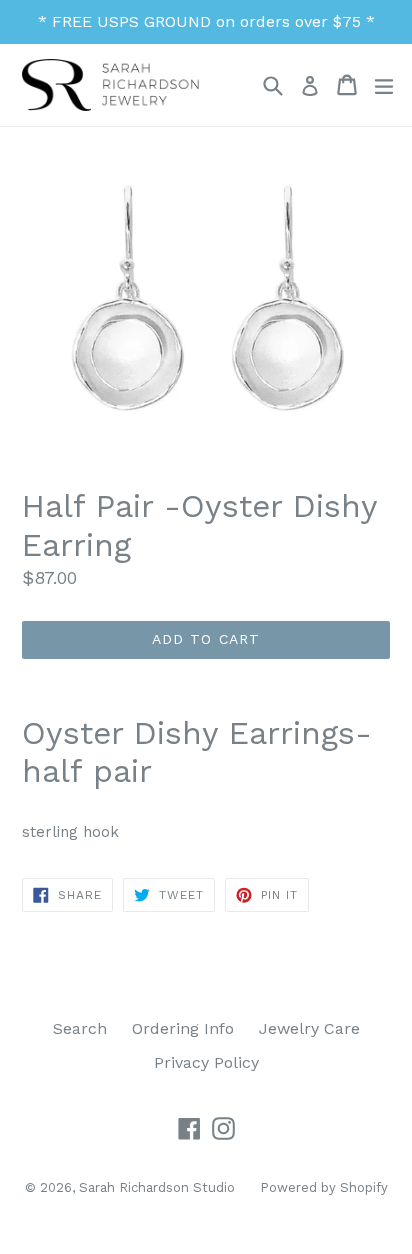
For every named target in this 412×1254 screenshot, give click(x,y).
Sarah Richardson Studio (157, 1187)
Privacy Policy (206, 1062)
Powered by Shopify (324, 1187)
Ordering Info (183, 1028)
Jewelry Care (309, 1028)
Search (80, 1028)
